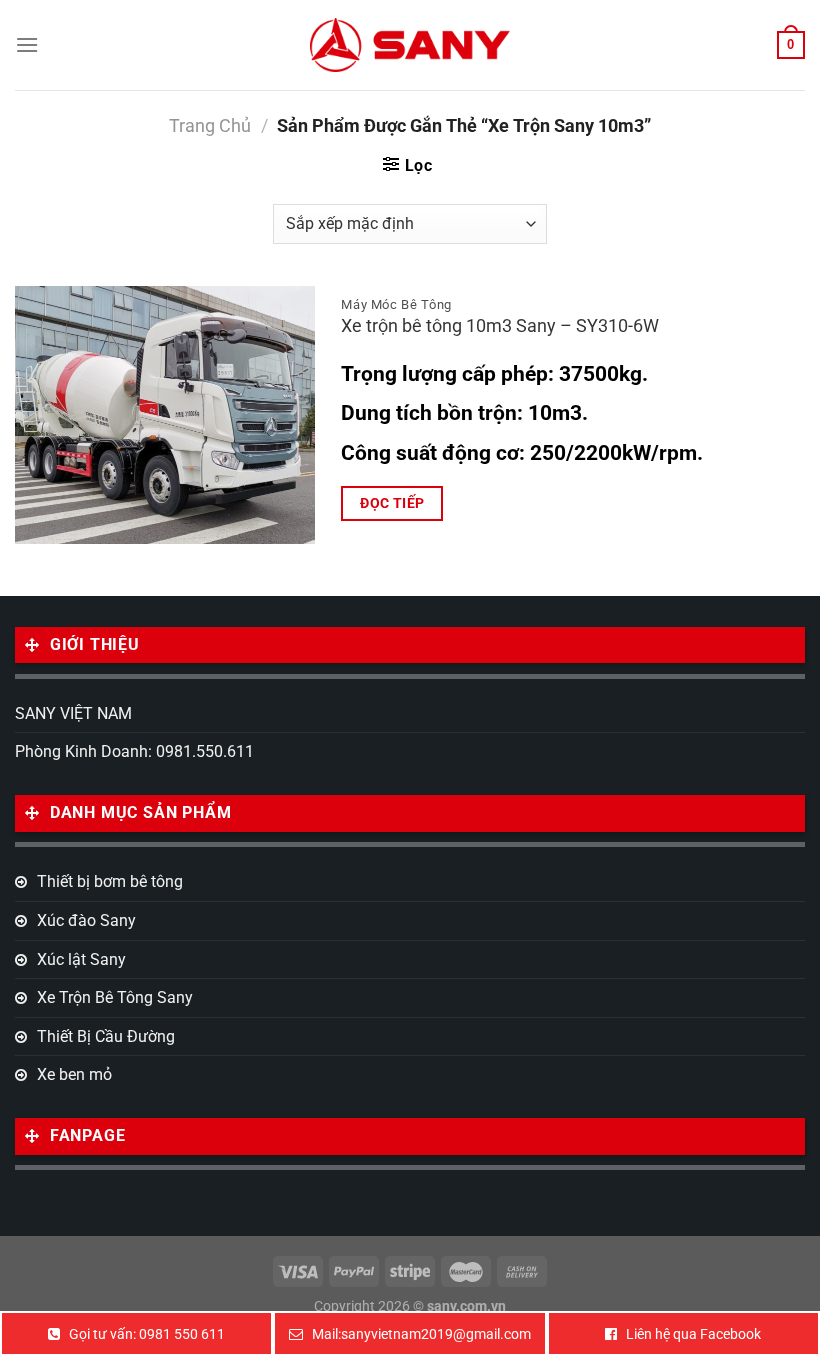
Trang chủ (210, 125)
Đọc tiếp (392, 503)
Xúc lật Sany (81, 959)
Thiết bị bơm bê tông (110, 881)
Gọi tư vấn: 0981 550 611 (147, 1334)
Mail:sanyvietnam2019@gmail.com (421, 1334)
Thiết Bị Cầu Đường (106, 1036)
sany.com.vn (466, 1306)
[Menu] (27, 44)
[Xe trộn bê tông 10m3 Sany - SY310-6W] (165, 415)
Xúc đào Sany (86, 920)
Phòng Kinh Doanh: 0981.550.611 (134, 751)
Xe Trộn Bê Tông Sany (115, 997)
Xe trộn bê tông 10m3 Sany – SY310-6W (500, 326)
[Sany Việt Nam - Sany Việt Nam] (410, 44)
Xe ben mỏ (74, 1074)
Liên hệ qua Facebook (693, 1334)
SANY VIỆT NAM (73, 713)
